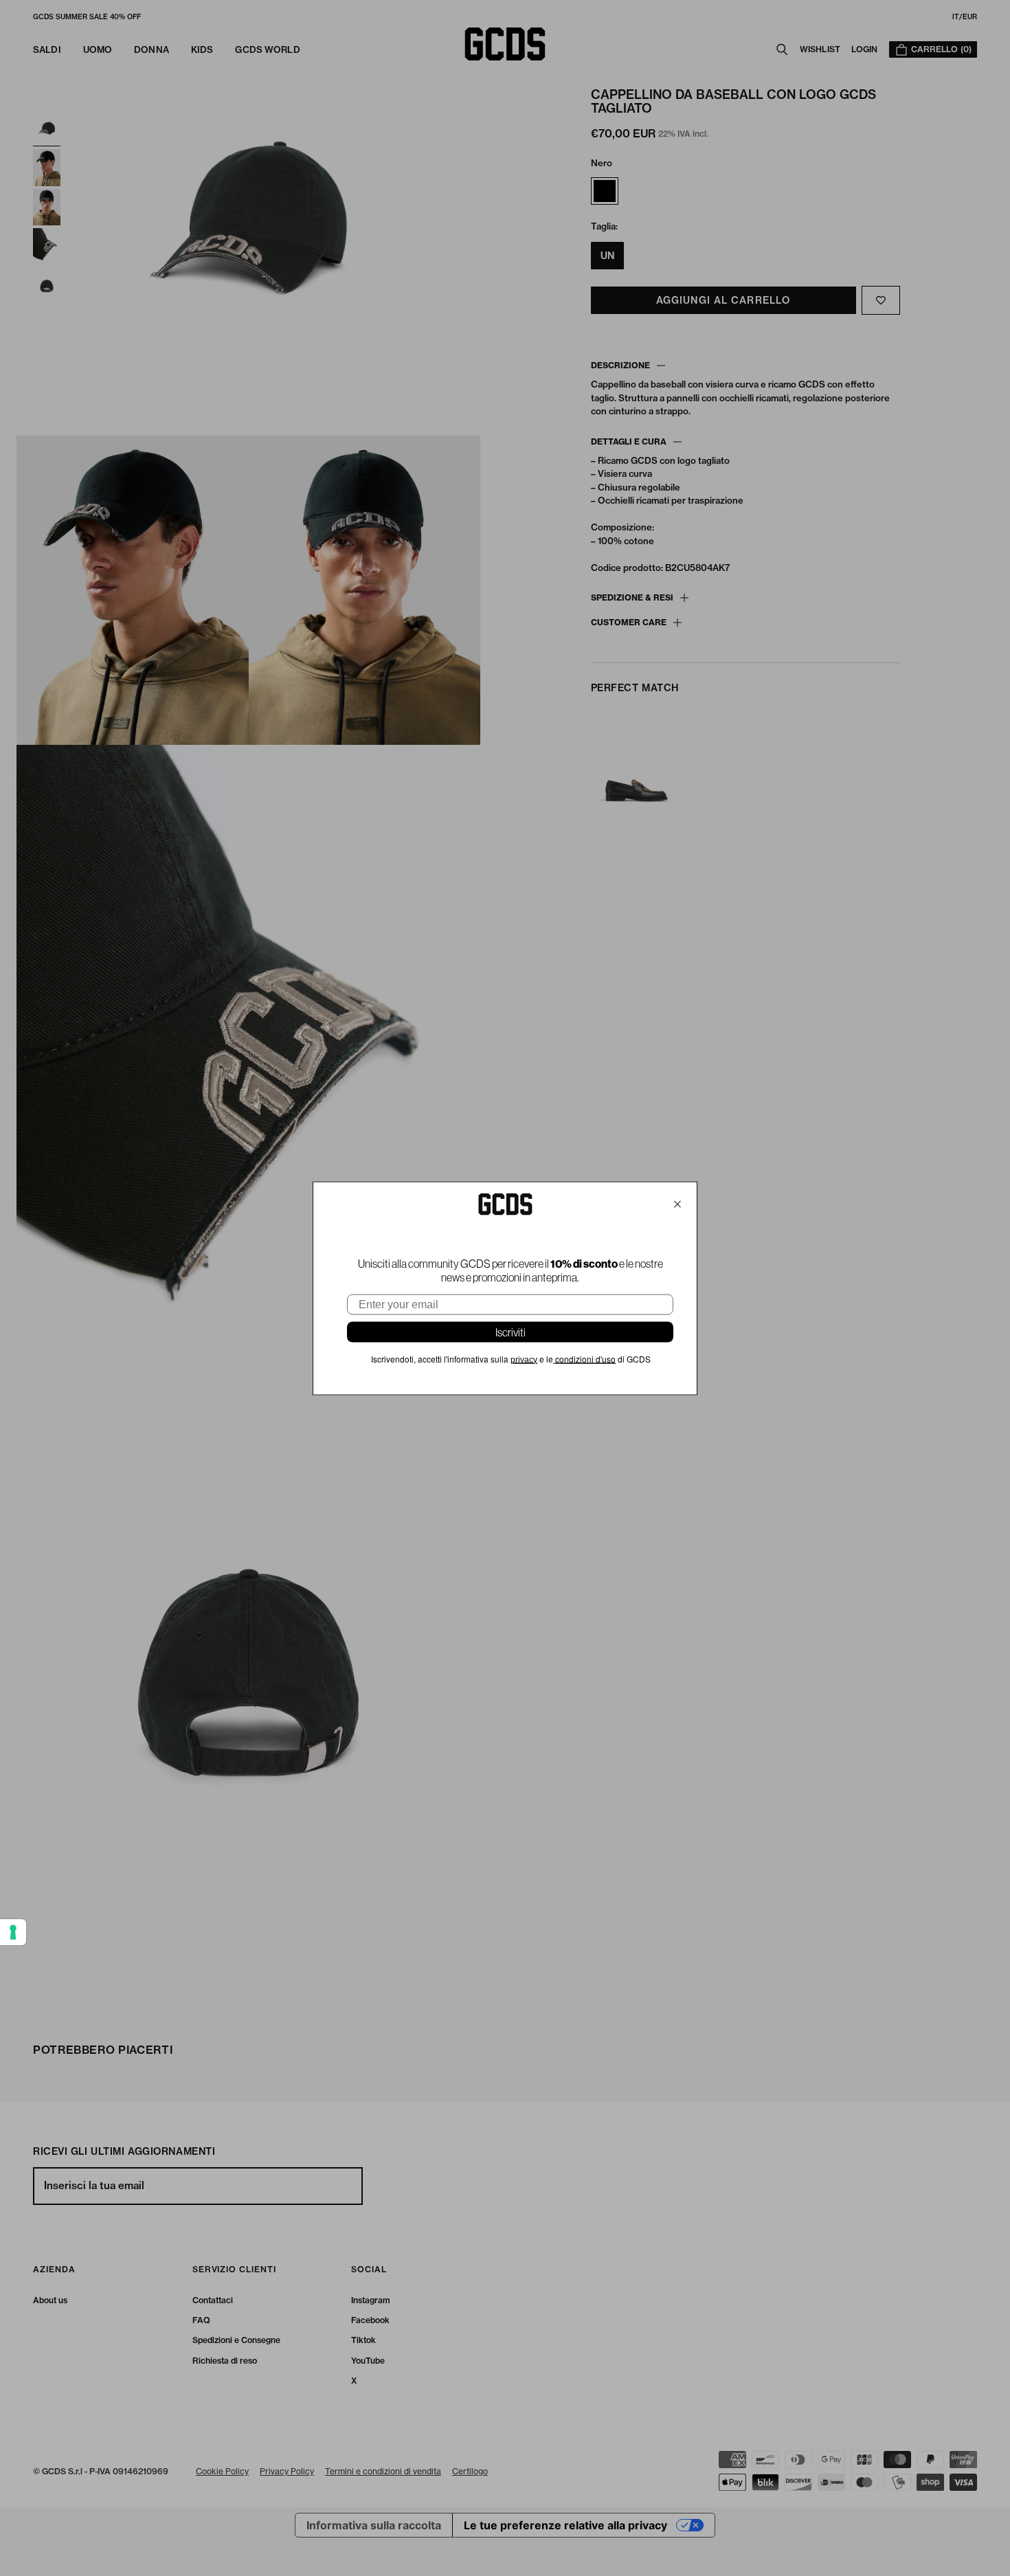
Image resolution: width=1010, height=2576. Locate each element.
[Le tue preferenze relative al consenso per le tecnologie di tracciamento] (13, 1932)
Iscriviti (510, 1332)
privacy (524, 1359)
